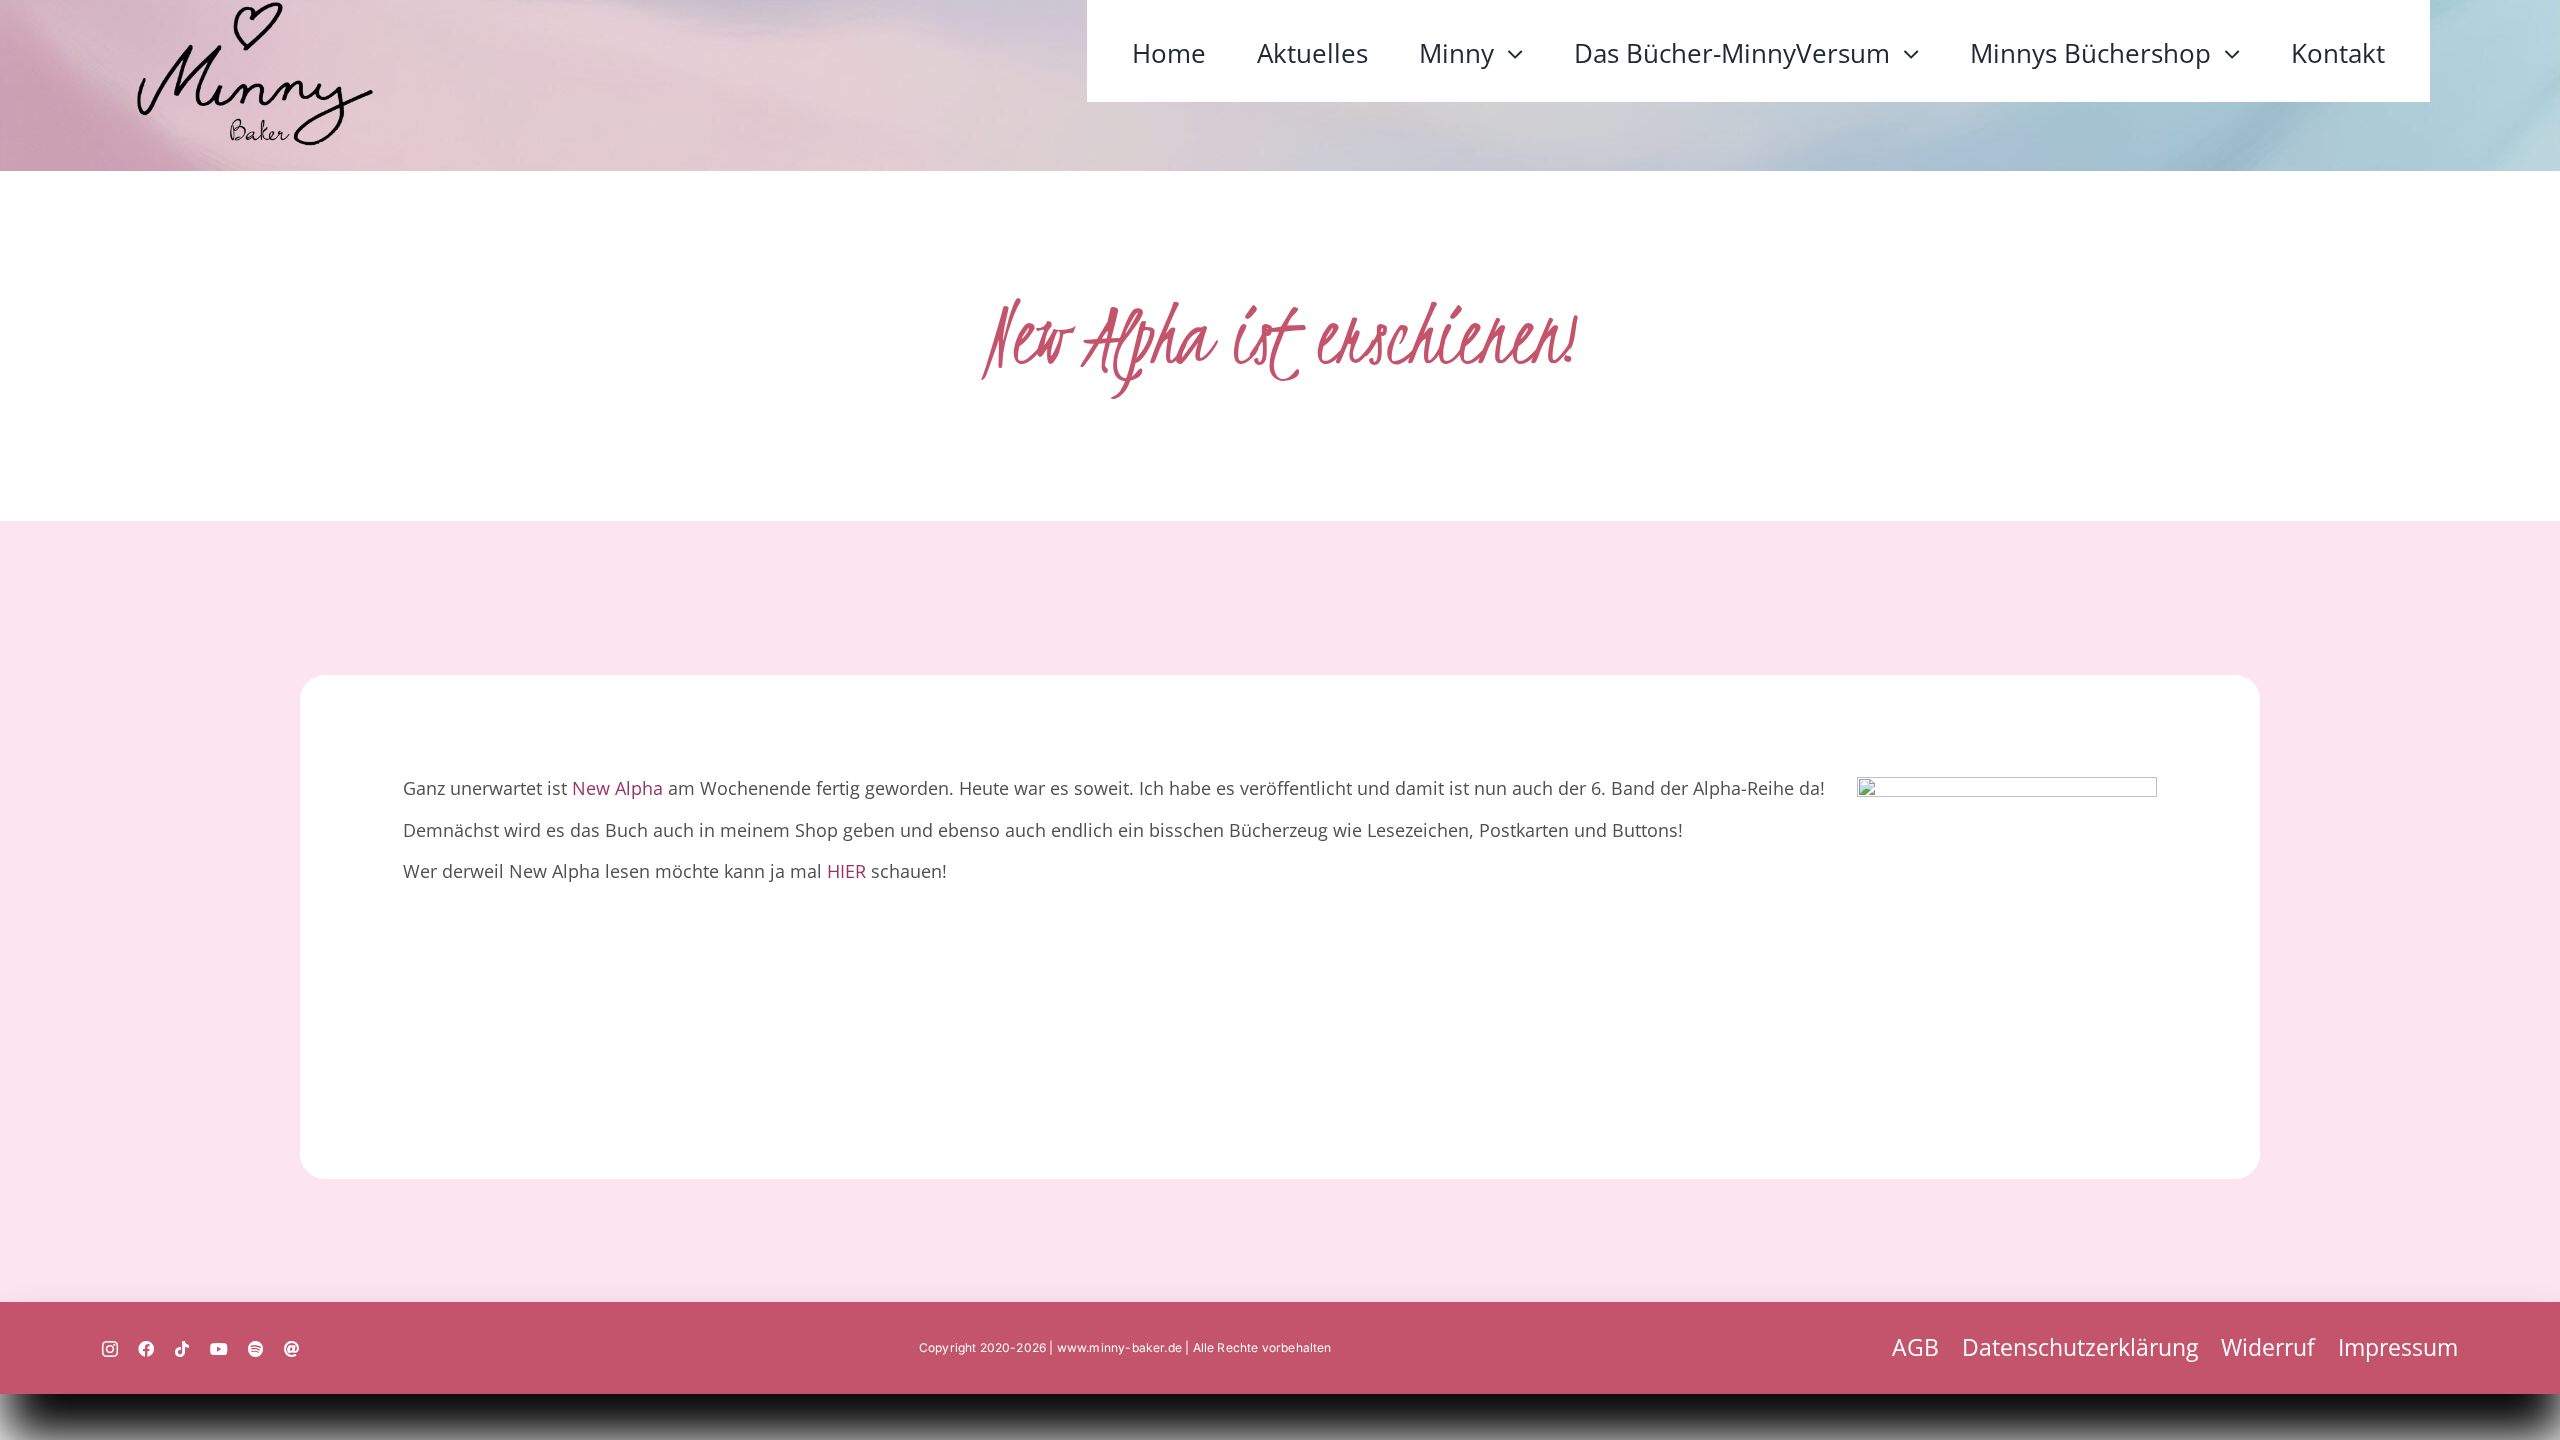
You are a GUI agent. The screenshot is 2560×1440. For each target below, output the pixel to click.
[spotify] (256, 1349)
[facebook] (146, 1349)
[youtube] (219, 1349)
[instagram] (110, 1349)
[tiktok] (182, 1349)
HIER (846, 870)
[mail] (292, 1349)
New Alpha (617, 787)
